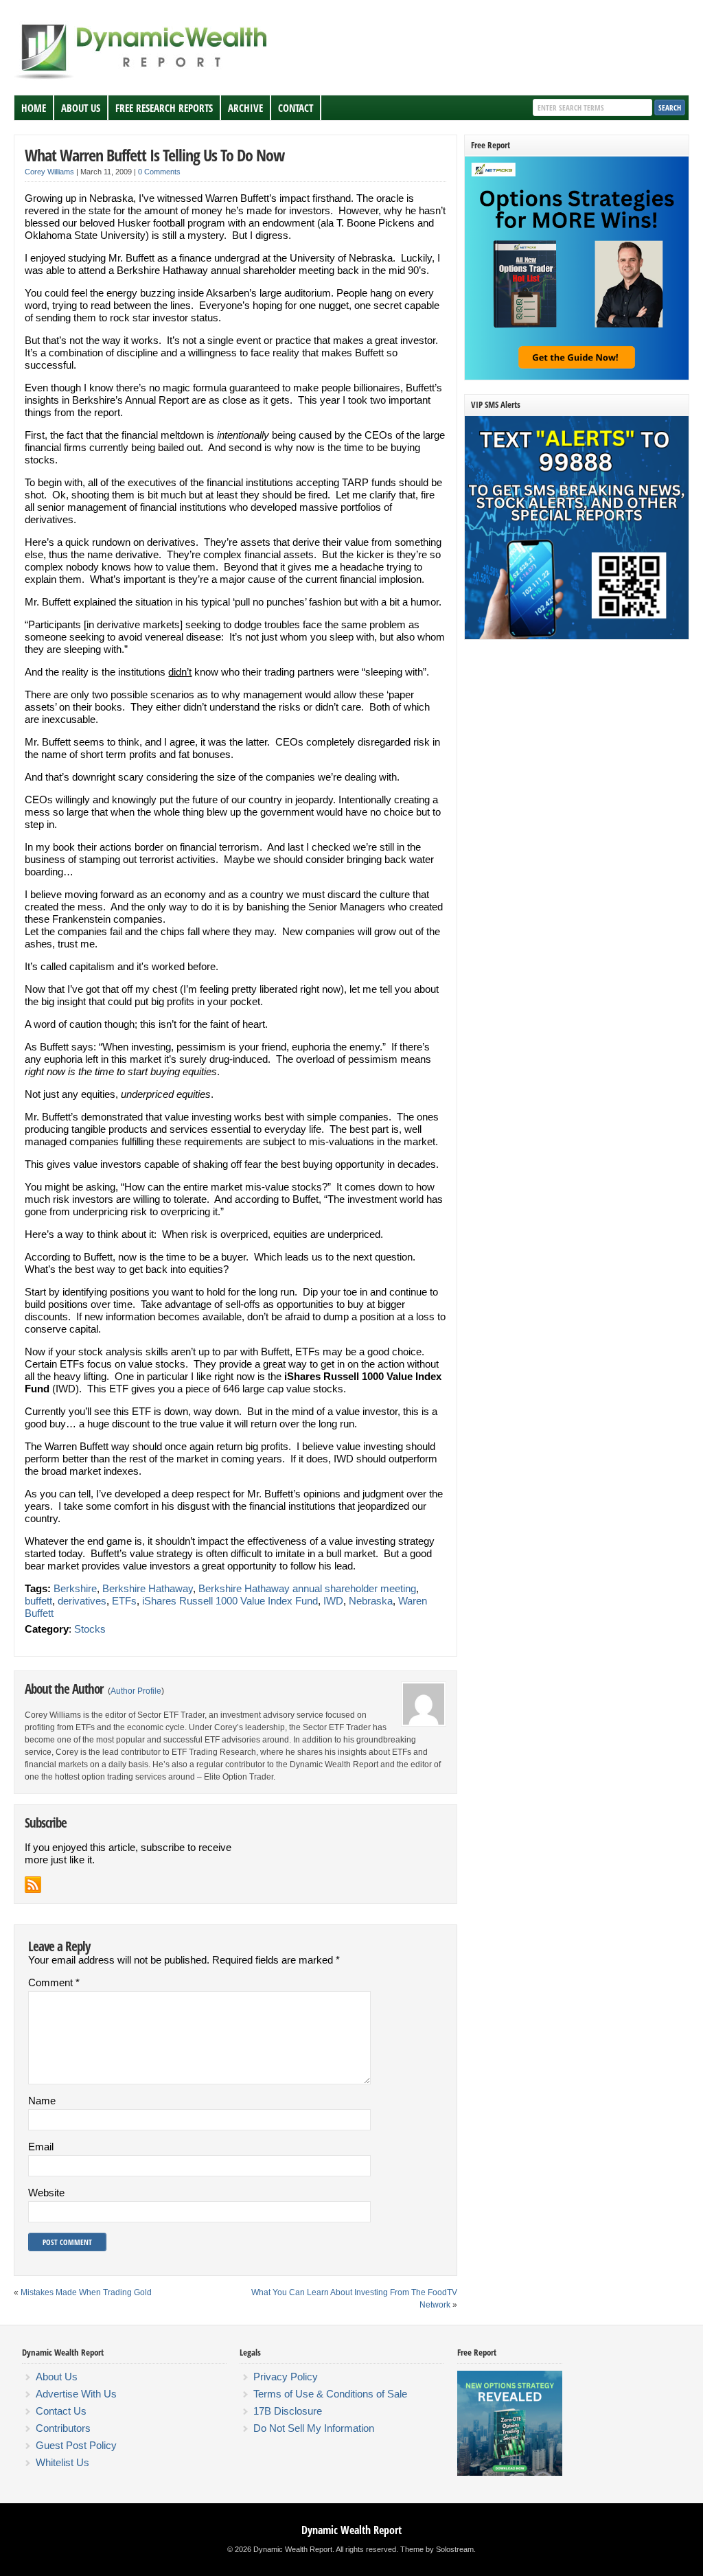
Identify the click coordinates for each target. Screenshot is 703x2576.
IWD (333, 1601)
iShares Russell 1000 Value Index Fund (230, 1601)
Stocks (90, 1629)
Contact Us (61, 2411)
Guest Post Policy (76, 2445)
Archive (245, 108)
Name (42, 2101)
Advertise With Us (76, 2394)
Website (46, 2193)
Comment (54, 1982)
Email (41, 2147)
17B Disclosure (288, 2411)
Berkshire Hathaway (148, 1588)
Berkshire (75, 1588)
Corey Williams (49, 172)
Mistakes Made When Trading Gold (86, 2292)
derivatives (82, 1601)
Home (34, 108)
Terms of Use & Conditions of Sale (330, 2394)
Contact (296, 108)
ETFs (124, 1601)
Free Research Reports (164, 108)
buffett (38, 1601)
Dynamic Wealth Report (351, 2530)
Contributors (63, 2428)
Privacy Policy (286, 2377)
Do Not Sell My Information (314, 2428)
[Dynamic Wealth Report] (143, 78)
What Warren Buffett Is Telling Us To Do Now (154, 155)
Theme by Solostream (437, 2549)
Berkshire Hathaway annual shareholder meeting (307, 1588)
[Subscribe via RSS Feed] (33, 1885)
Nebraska (371, 1601)
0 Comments (159, 172)
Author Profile (136, 1691)
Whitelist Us (62, 2462)
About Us (81, 108)
